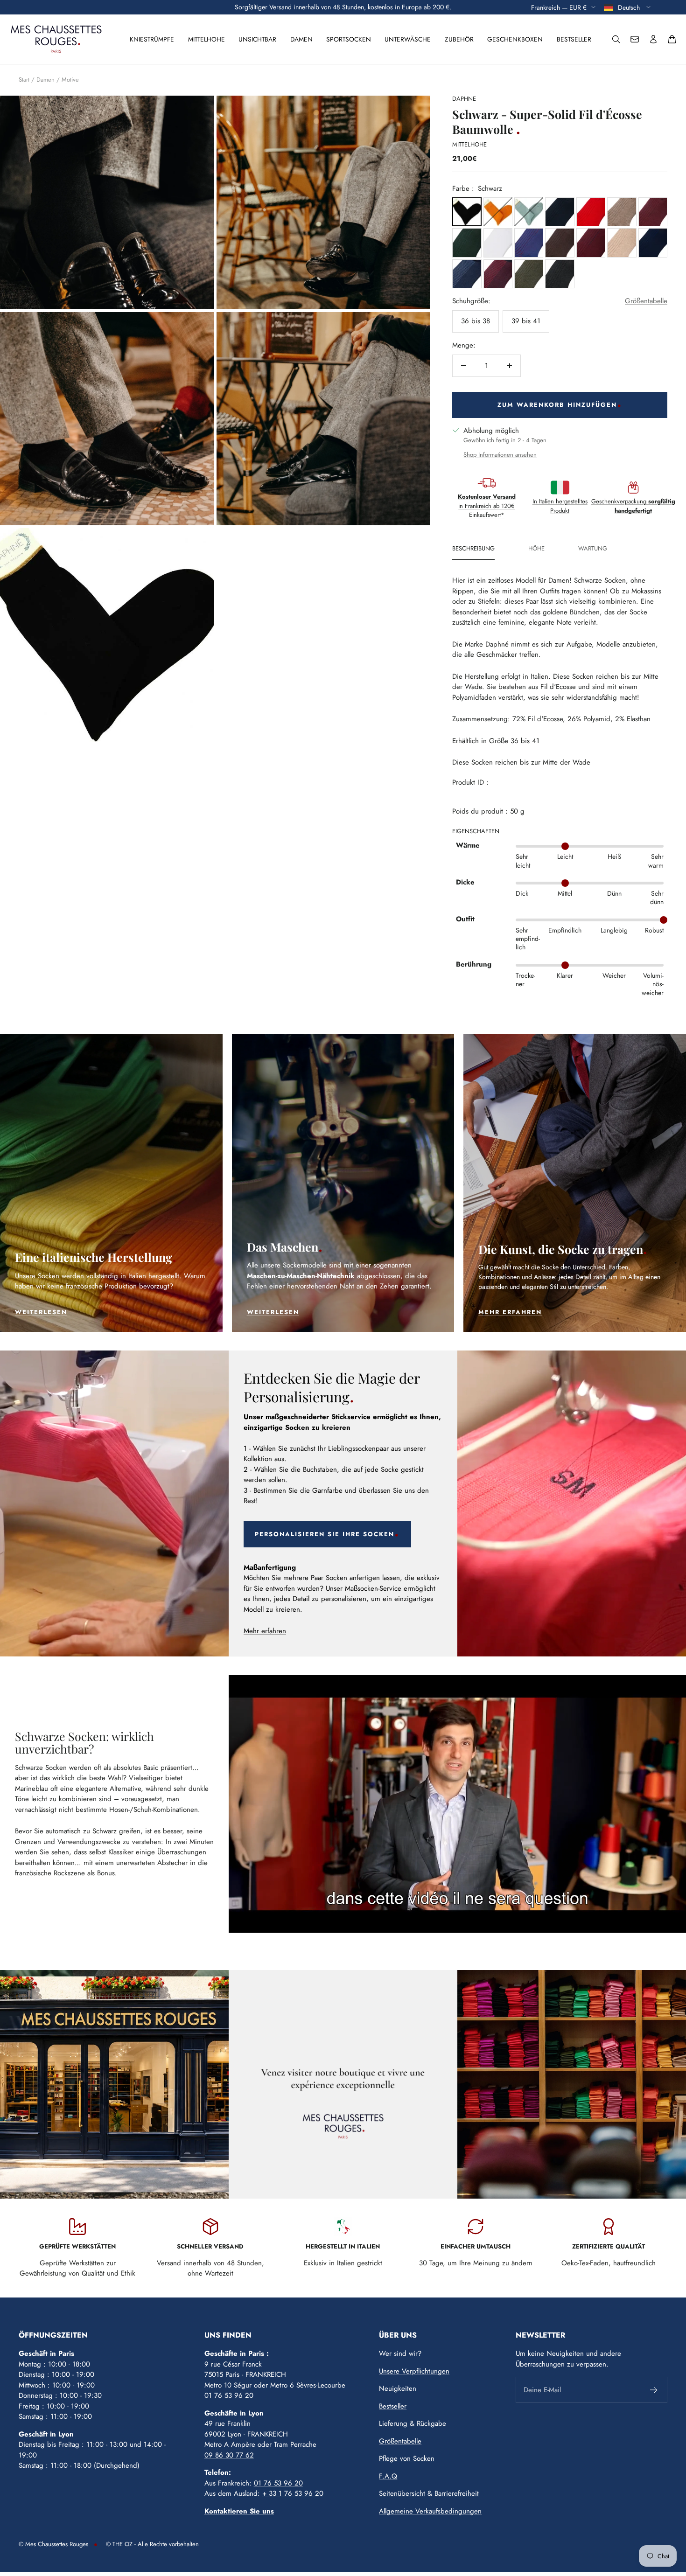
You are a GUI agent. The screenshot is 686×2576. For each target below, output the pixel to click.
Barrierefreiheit (457, 2493)
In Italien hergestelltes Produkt (560, 506)
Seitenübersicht (402, 2493)
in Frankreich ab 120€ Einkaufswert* (487, 506)
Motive (70, 80)
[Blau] (560, 212)
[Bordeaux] (653, 212)
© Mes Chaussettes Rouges (53, 2544)
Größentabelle (646, 301)
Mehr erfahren (265, 1631)
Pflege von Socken (407, 2458)
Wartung (593, 549)
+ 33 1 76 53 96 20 (293, 2493)
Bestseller (574, 39)
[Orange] (498, 212)
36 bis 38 (476, 321)
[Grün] (529, 212)
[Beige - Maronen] (622, 212)
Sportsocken (349, 39)
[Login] (653, 39)
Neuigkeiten (398, 2388)
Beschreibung (473, 549)
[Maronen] (560, 243)
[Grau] (560, 274)
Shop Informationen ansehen (500, 455)
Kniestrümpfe (152, 39)
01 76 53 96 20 (229, 2395)
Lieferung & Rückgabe (413, 2423)
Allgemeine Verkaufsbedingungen (430, 2511)
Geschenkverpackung (633, 506)
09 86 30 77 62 (229, 2455)
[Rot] (591, 212)
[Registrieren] (654, 2390)
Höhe (536, 549)
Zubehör (459, 39)
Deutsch (630, 7)
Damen (301, 39)
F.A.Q (388, 2476)
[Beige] (622, 243)
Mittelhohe (206, 39)
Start (24, 80)
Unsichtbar (257, 39)
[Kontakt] (635, 39)
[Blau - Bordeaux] (591, 243)
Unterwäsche (408, 39)
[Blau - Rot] (529, 243)
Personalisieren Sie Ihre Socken (325, 1534)
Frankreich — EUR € (559, 7)
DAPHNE (464, 99)
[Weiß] (498, 243)
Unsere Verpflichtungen (414, 2371)
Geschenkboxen (515, 39)
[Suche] (616, 39)
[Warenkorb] (672, 39)
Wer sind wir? (400, 2353)
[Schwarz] (467, 212)
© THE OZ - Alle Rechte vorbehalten (152, 2544)
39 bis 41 (526, 321)
